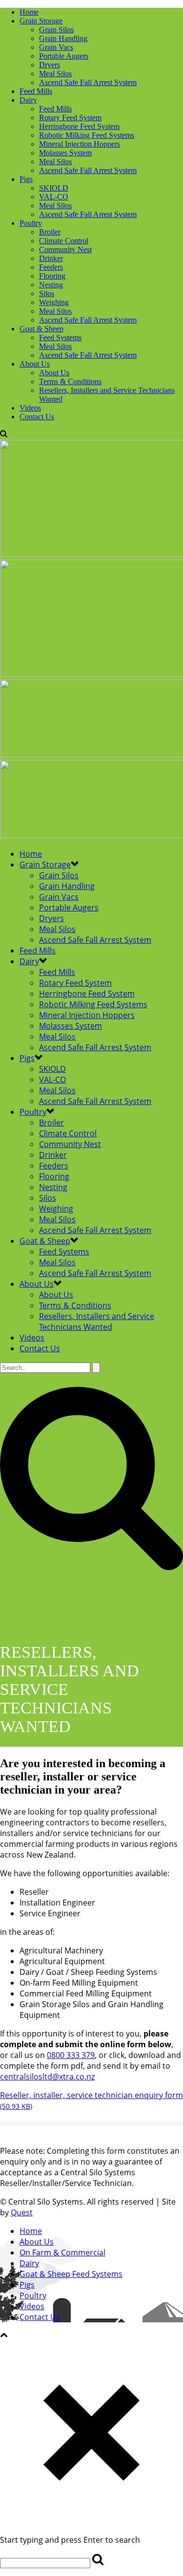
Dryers (50, 65)
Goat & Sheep (41, 329)
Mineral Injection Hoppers (80, 144)
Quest (22, 2212)
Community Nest (65, 249)
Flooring (52, 276)
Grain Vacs (56, 47)
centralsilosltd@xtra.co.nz (47, 2077)
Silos (47, 293)
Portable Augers (64, 56)
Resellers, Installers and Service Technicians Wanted (97, 1321)
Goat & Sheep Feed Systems (71, 2274)
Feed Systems (60, 337)
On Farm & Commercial (62, 2252)
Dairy (28, 100)
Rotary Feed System (70, 118)
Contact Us (37, 417)
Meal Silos (55, 74)
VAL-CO (54, 197)
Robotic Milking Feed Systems (87, 135)
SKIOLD (54, 188)
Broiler (50, 232)
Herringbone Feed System (79, 126)
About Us (35, 364)
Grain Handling (63, 38)
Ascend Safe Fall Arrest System (88, 82)
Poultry (31, 223)
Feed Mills (36, 91)
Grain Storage (41, 21)
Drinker (51, 258)
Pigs (26, 179)
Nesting (51, 285)
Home (29, 12)
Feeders (51, 267)
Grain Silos (56, 30)
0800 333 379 (71, 2055)
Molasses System (65, 153)
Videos (30, 408)
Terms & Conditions (70, 381)
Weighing (54, 302)
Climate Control (64, 241)
